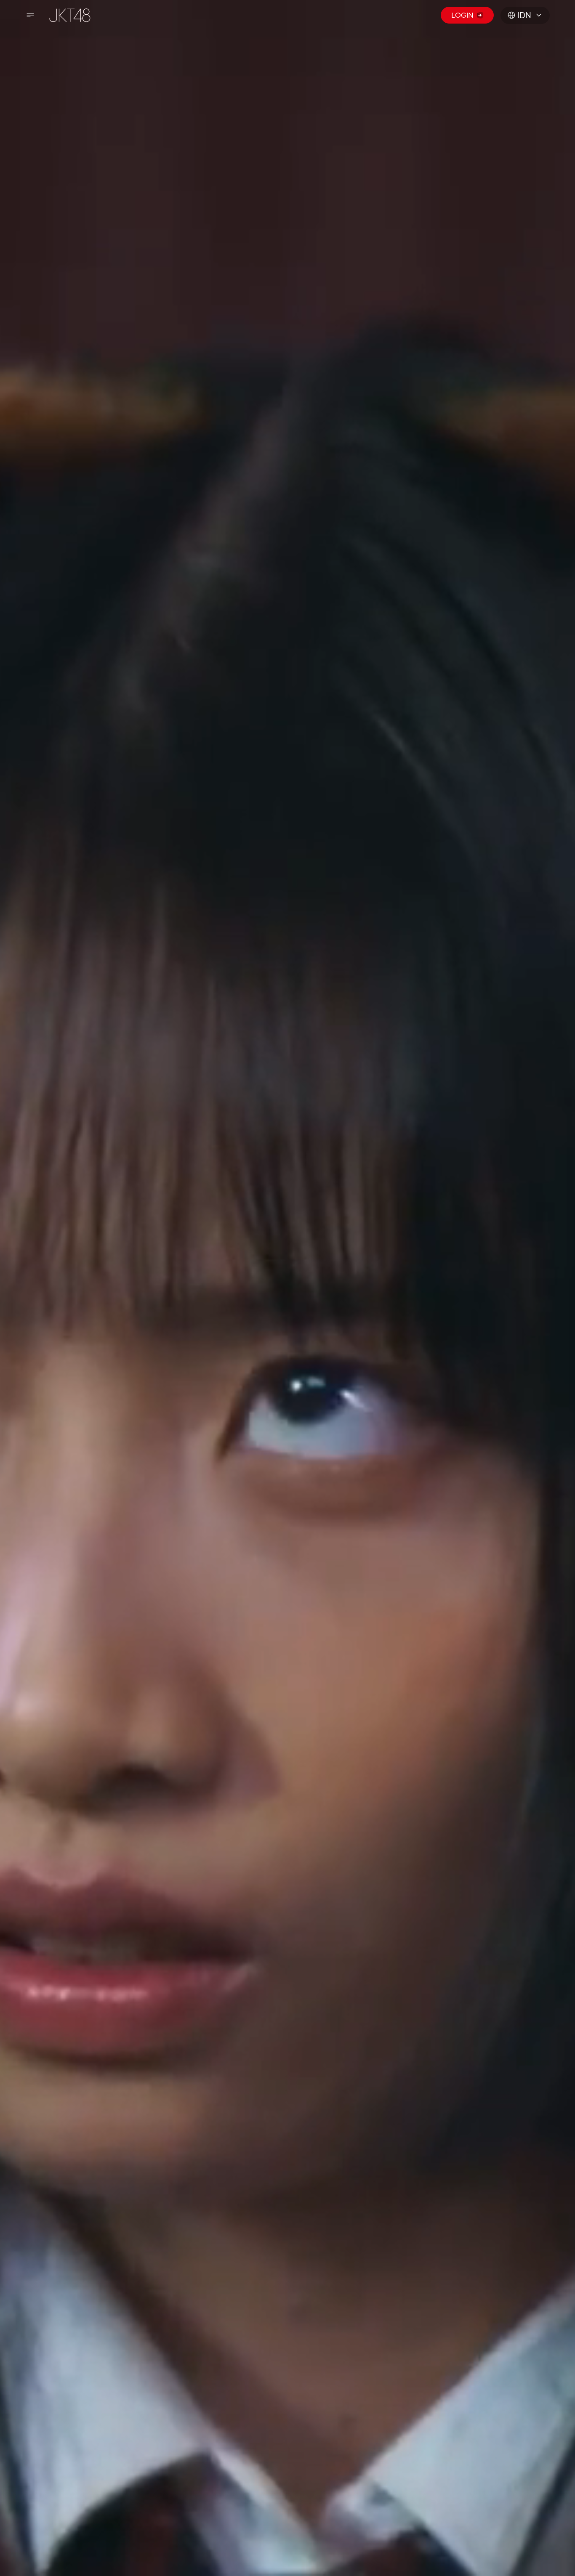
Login (462, 15)
